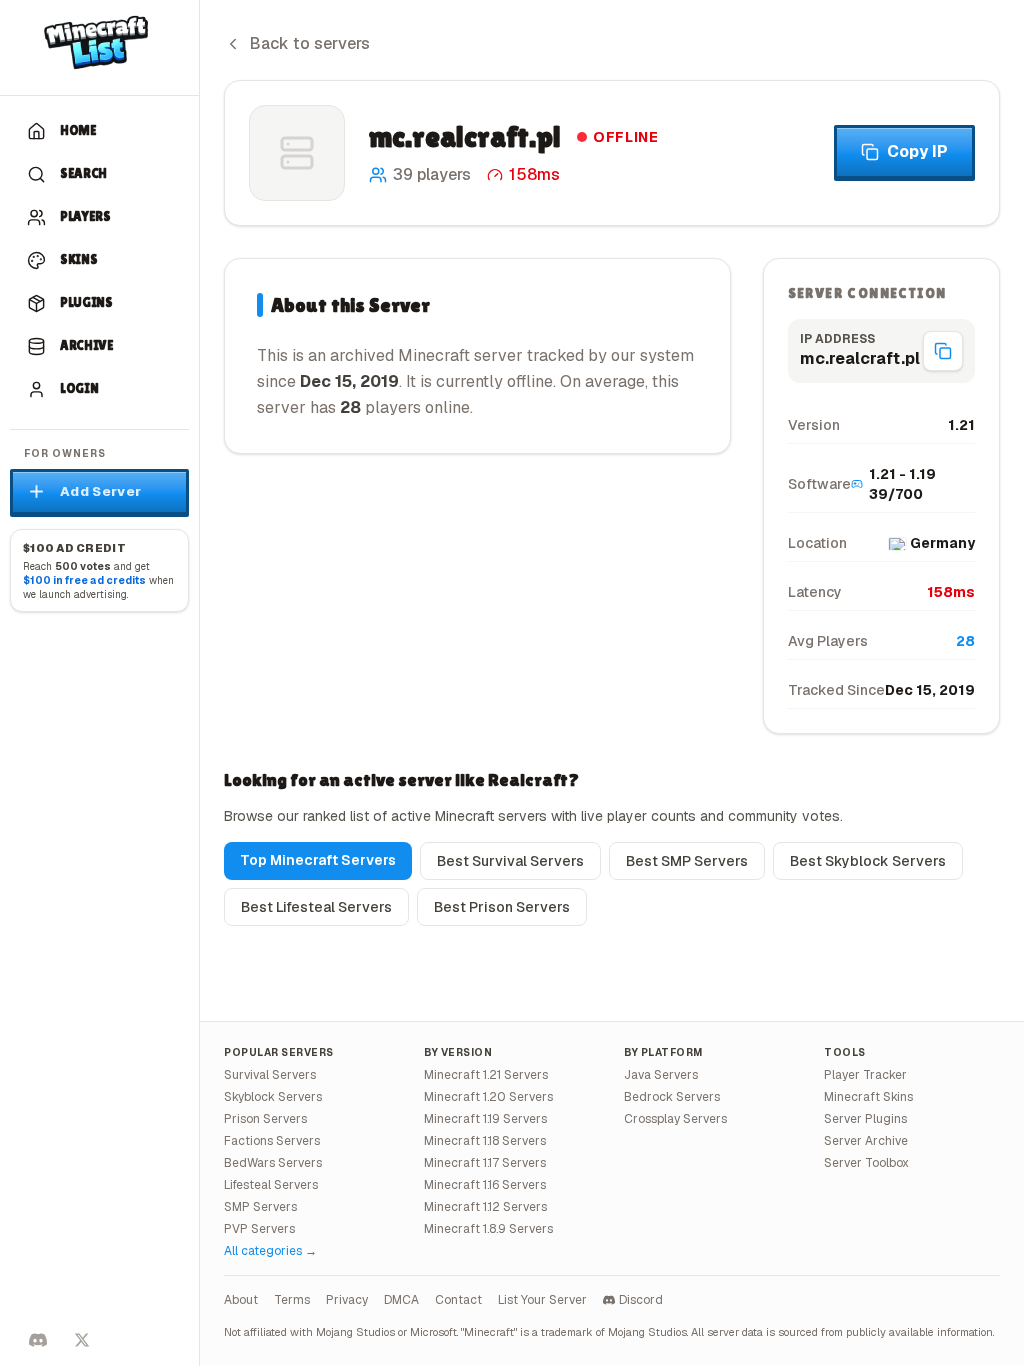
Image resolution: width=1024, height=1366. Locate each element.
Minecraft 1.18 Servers (485, 1141)
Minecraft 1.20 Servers (488, 1097)
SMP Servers (260, 1207)
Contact (458, 1300)
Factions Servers (272, 1141)
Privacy (347, 1300)
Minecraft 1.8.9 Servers (488, 1229)
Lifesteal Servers (271, 1185)
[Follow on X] (82, 1340)
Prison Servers (265, 1119)
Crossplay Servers (675, 1119)
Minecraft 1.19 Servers (485, 1119)
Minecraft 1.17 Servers (485, 1163)
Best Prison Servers (502, 907)
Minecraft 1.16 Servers (485, 1185)
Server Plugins (865, 1119)
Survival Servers (270, 1075)
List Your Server (542, 1300)
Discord (641, 1300)
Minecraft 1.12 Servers (485, 1207)
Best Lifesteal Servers (316, 907)
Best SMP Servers (687, 861)
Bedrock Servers (672, 1097)
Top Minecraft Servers (318, 860)
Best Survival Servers (510, 861)
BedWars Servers (273, 1163)
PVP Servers (259, 1229)
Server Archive (866, 1141)
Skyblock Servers (273, 1097)
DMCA (401, 1300)
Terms (292, 1300)
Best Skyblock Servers (868, 861)
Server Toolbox (866, 1163)
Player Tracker (865, 1075)
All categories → (270, 1251)
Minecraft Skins (868, 1097)
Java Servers (661, 1075)
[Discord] (38, 1340)
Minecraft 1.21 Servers (486, 1075)
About (241, 1300)
